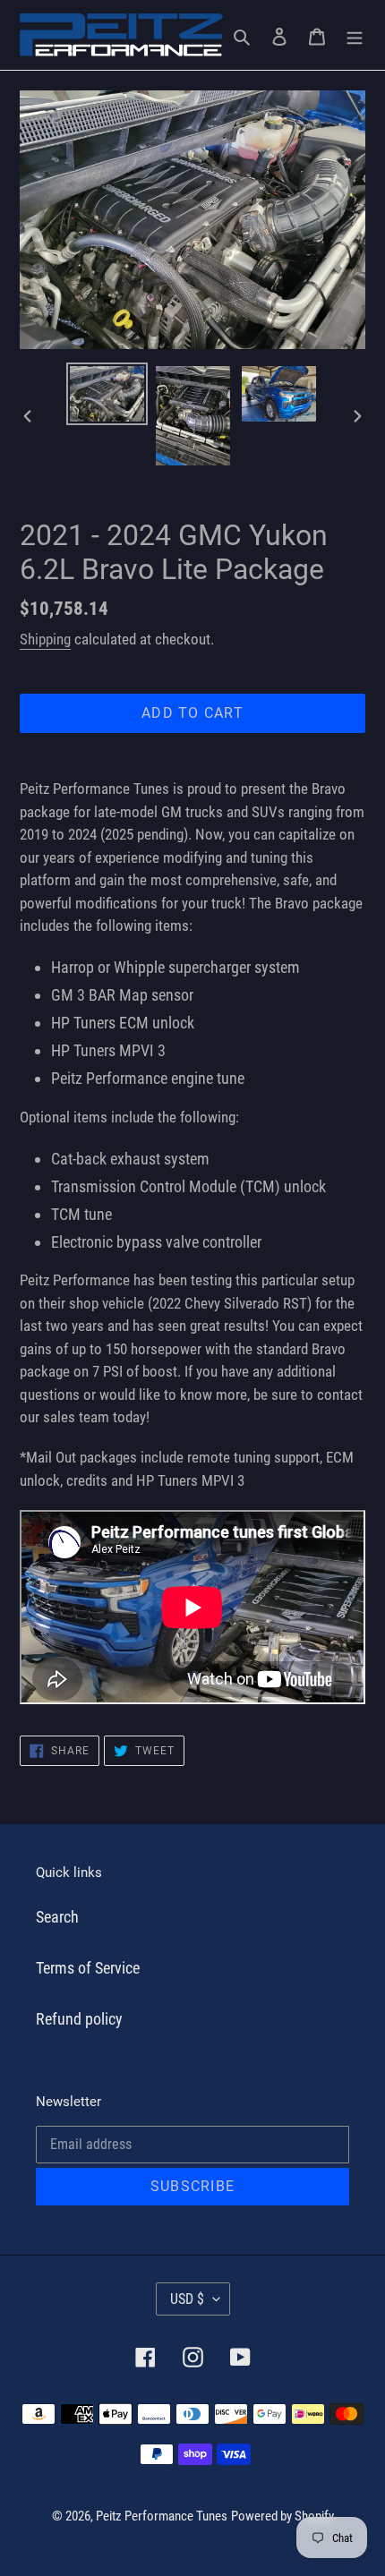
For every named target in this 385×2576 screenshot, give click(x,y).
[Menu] (355, 34)
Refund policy (79, 2019)
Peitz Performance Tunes (162, 2516)
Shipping (45, 639)
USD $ (187, 2299)
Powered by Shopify (282, 2516)
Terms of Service (88, 1968)
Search (57, 1917)
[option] (107, 394)
